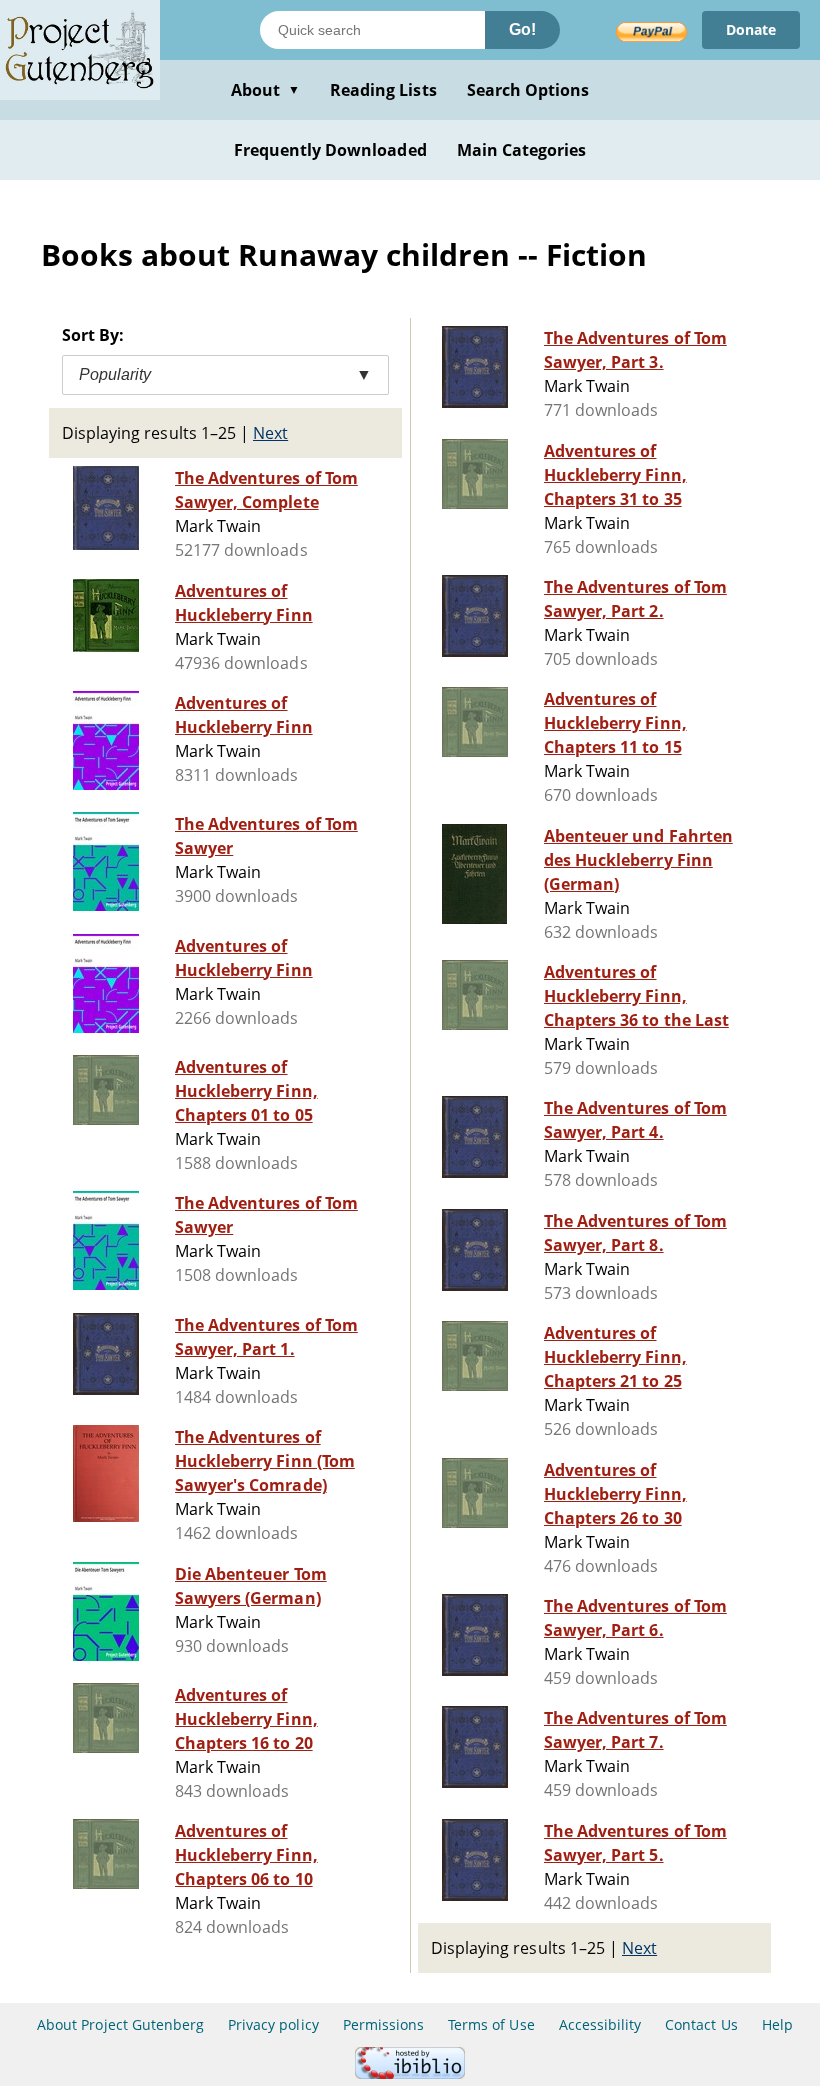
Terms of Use (491, 2024)
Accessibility (600, 2024)
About (265, 90)
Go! (522, 29)
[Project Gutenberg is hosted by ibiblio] (410, 2073)
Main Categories (522, 150)
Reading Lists (383, 90)
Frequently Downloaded (330, 150)
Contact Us (701, 2024)
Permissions (383, 2024)
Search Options (528, 90)
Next (270, 433)
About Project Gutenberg (120, 2024)
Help (777, 2024)
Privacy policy (273, 2024)
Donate (751, 29)
